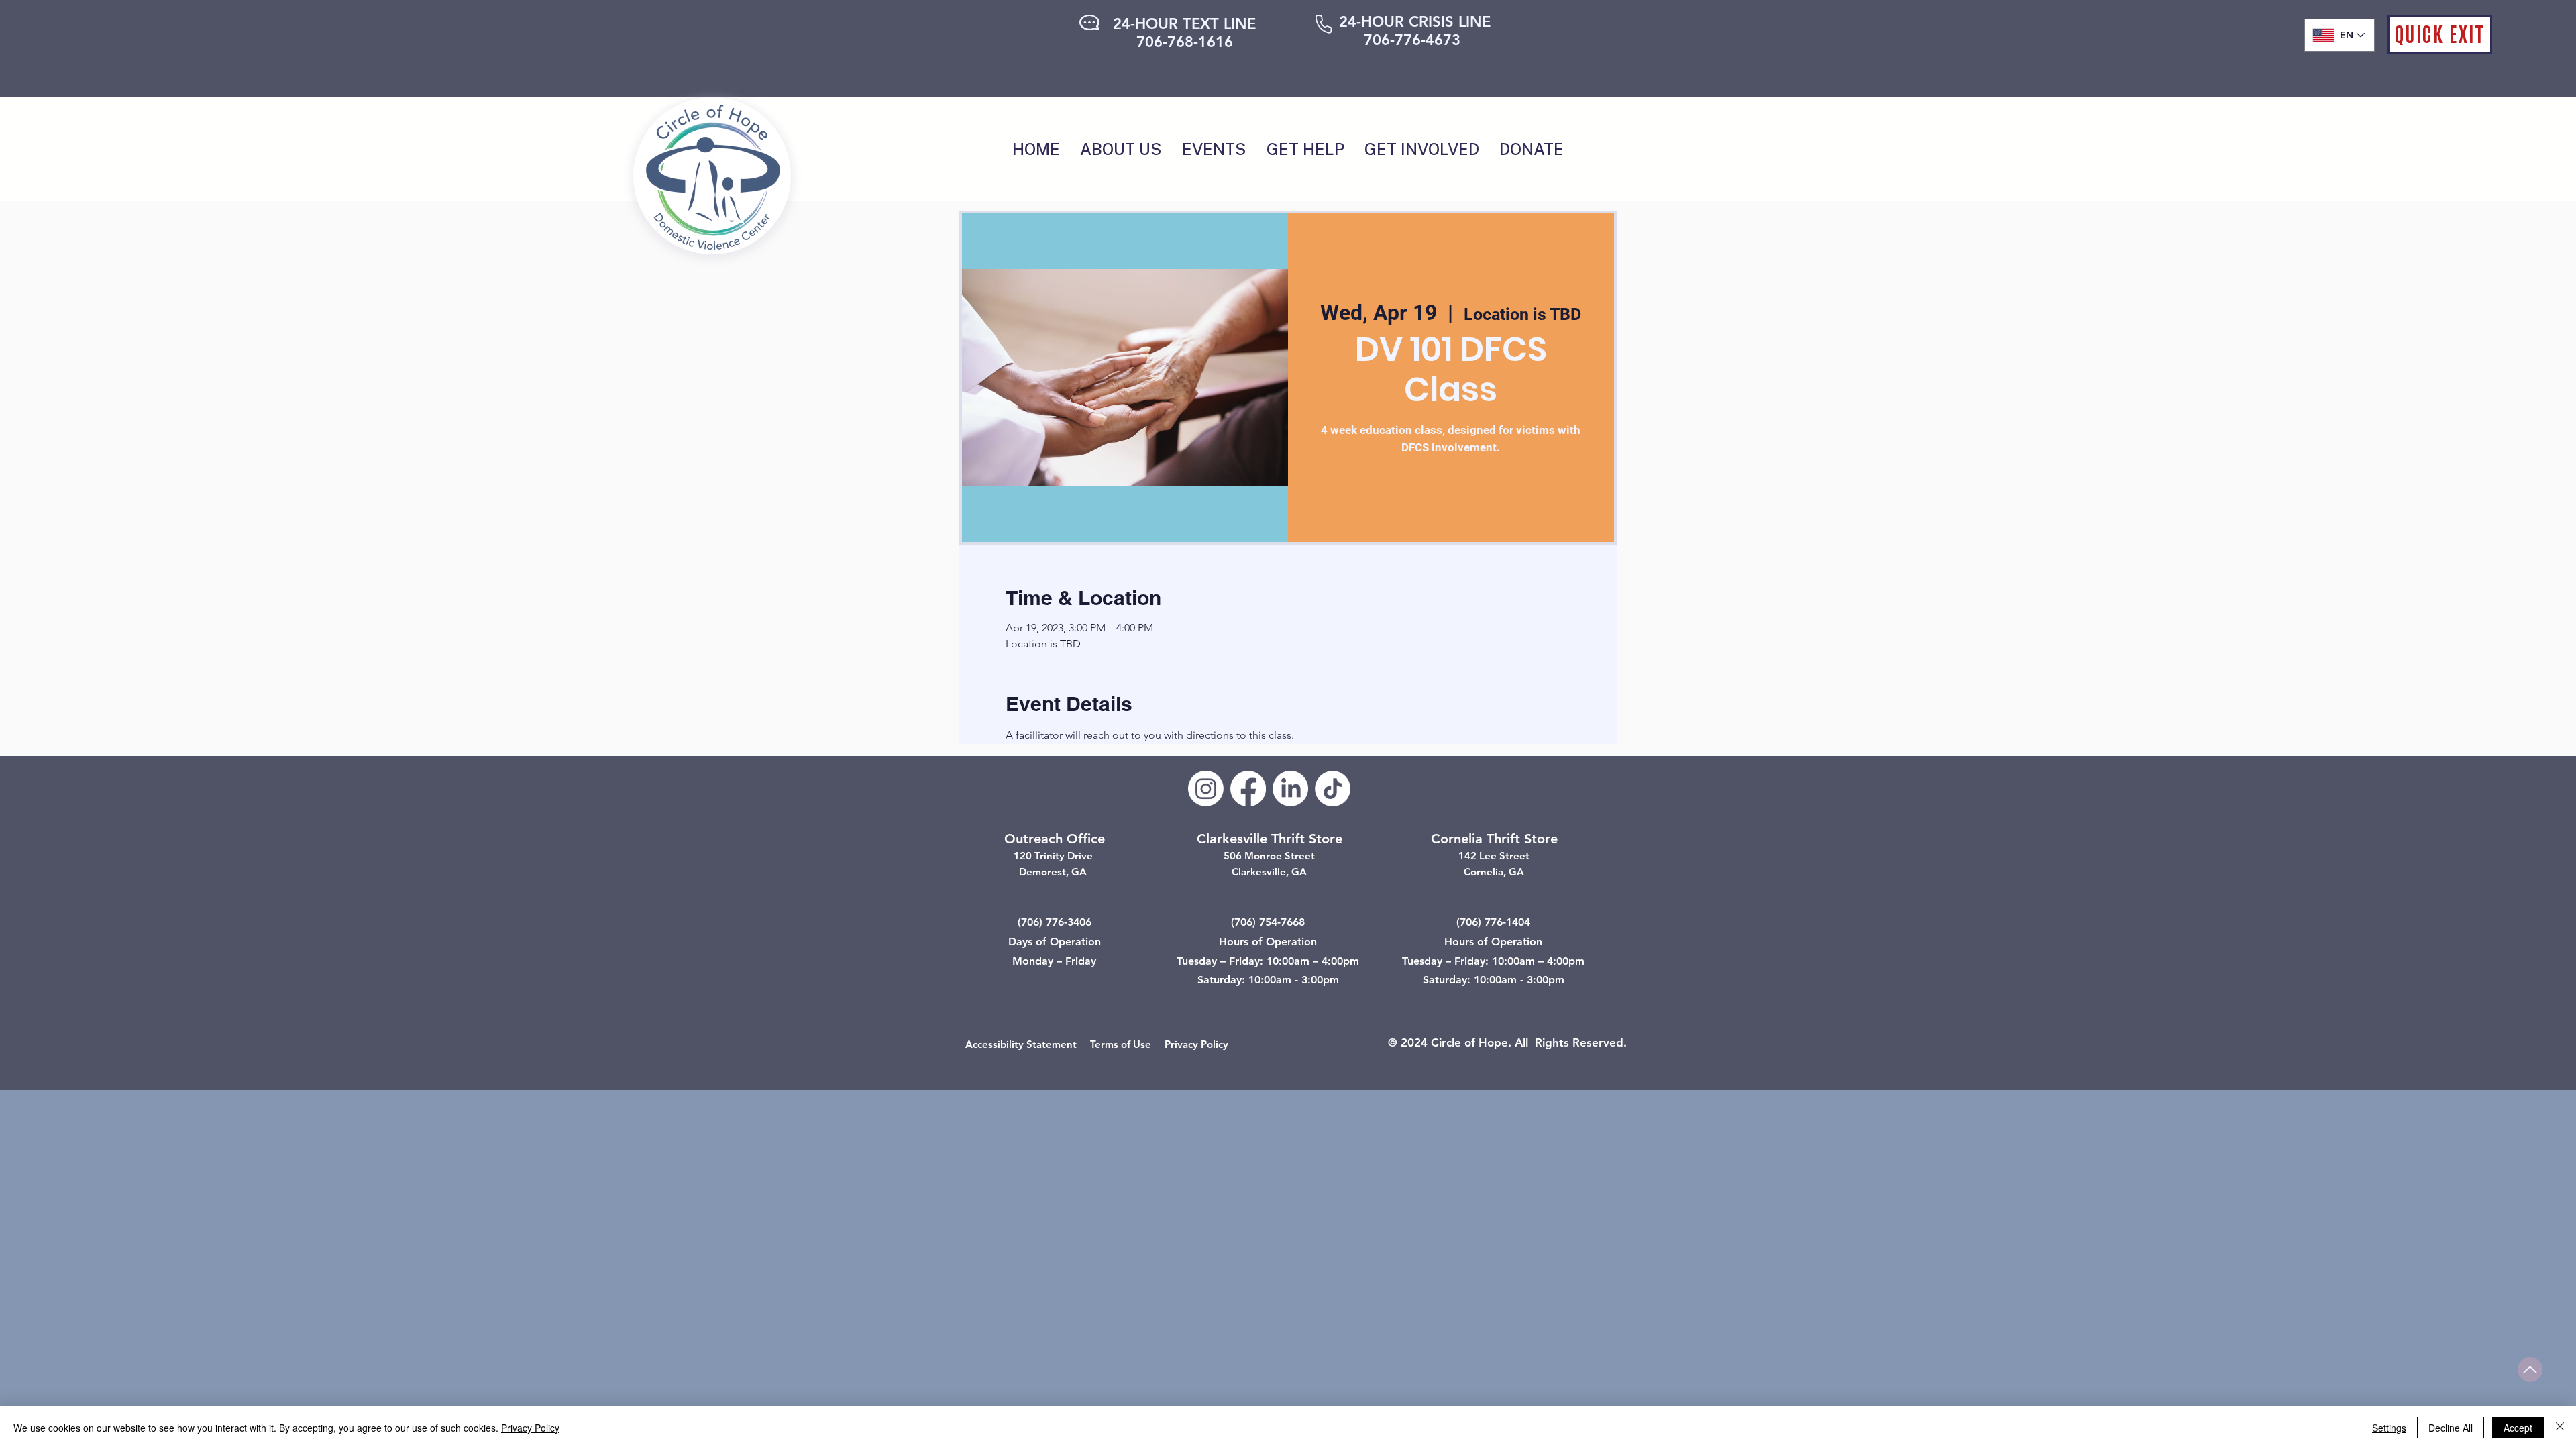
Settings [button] (2389, 1428)
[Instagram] (1206, 789)
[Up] (2530, 1370)
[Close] (2560, 1428)
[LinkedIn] (1290, 789)
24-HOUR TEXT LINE (1184, 24)
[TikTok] (1333, 789)
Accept (2518, 1428)
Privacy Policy (1196, 1044)
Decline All (2451, 1428)
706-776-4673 (1412, 40)
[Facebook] (1248, 789)
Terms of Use (1121, 1044)
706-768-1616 (1185, 42)
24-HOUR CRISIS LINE (1415, 22)
